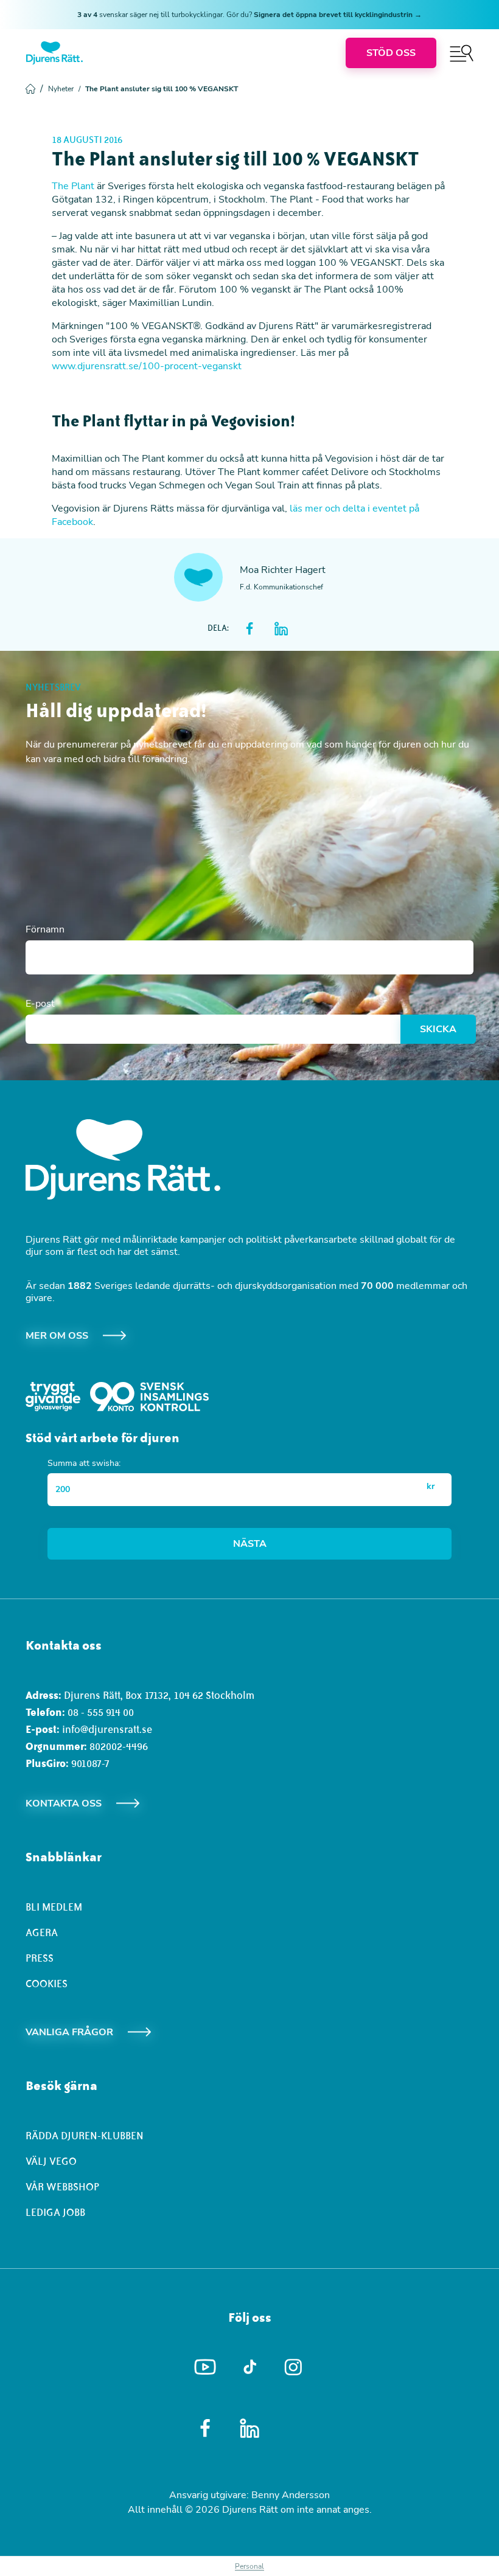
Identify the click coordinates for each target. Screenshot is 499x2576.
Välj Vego (51, 2161)
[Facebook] (205, 2428)
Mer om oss (57, 1336)
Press (40, 1958)
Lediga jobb (55, 2212)
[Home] (54, 53)
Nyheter (64, 89)
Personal (249, 2566)
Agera (42, 1932)
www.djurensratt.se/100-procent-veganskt (147, 366)
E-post (40, 1004)
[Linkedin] (250, 2428)
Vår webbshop (62, 2187)
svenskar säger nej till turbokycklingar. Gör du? (249, 15)
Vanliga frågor (69, 2032)
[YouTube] (205, 2367)
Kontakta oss (64, 1804)
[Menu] (462, 53)
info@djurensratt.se (107, 1729)
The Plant (73, 186)
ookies (50, 1984)
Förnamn (45, 929)
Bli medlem (54, 1907)
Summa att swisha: (84, 1463)
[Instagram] (294, 2367)
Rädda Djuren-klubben (85, 2136)
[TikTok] (250, 2367)
